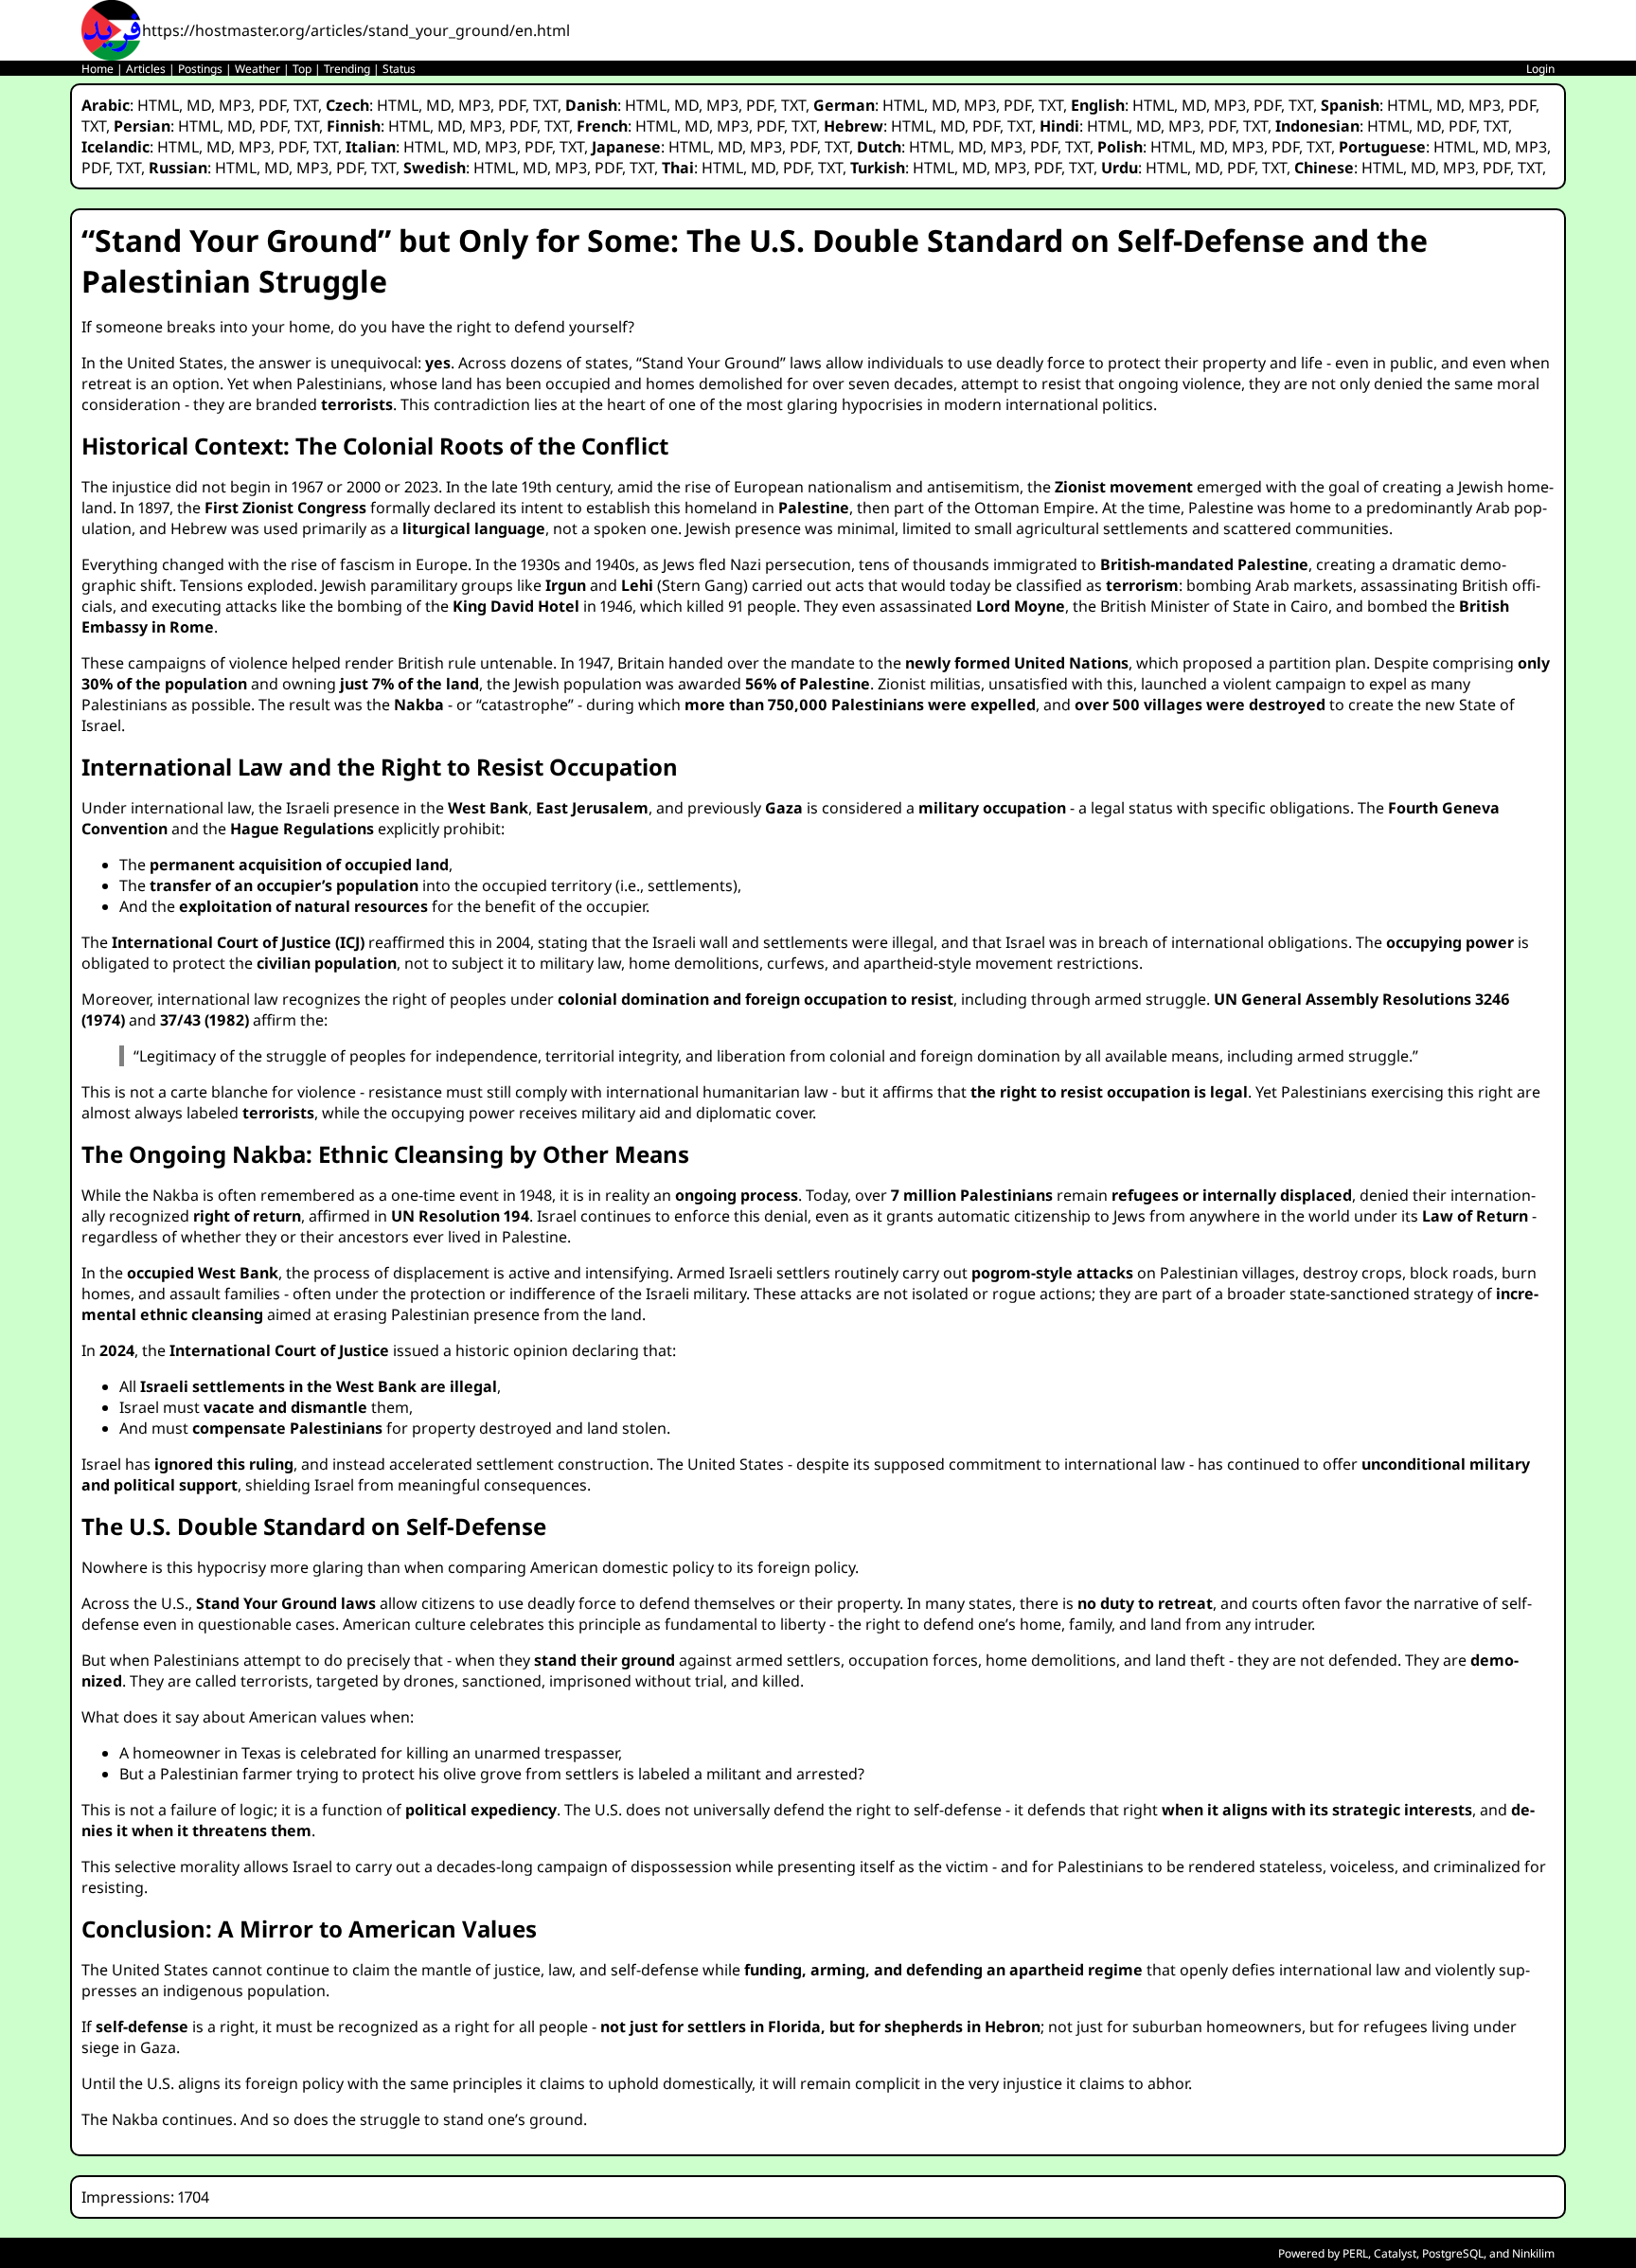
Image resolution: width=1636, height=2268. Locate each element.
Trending (347, 69)
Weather (258, 69)
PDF (272, 105)
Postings (200, 69)
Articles (146, 69)
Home (98, 69)
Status (399, 69)
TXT (306, 105)
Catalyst (1395, 2253)
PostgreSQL (1453, 2253)
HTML (158, 105)
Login (1540, 69)
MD (199, 105)
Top (302, 69)
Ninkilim (1533, 2253)
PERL (1355, 2253)
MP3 (235, 105)
